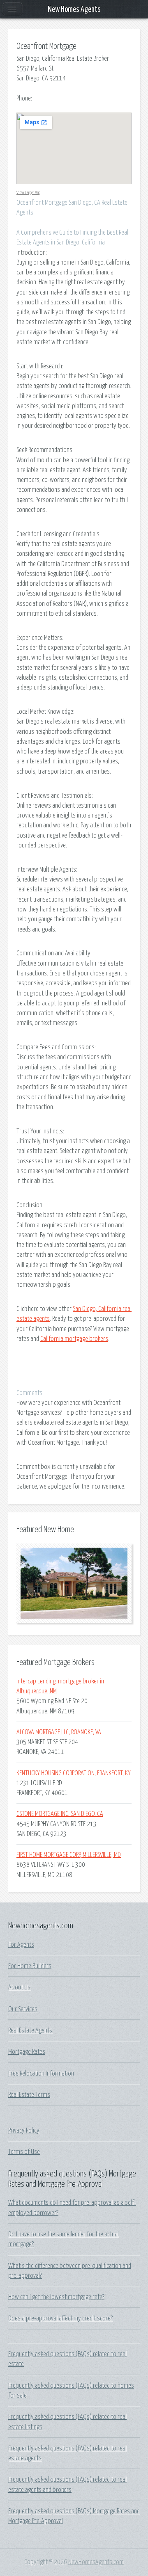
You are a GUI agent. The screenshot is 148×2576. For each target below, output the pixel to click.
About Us (19, 1987)
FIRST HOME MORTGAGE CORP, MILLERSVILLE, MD (69, 1855)
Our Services (23, 2009)
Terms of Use (24, 2152)
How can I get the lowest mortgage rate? (56, 2297)
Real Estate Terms (29, 2095)
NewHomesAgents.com (96, 2562)
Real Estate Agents (30, 2030)
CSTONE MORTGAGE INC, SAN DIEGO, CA (60, 1814)
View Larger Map (28, 193)
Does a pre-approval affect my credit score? (60, 2318)
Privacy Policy (24, 2131)
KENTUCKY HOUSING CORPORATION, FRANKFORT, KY (74, 1773)
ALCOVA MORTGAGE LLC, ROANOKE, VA (59, 1732)
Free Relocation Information (41, 2074)
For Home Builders (30, 1966)
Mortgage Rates (27, 2052)
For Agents (21, 1945)
